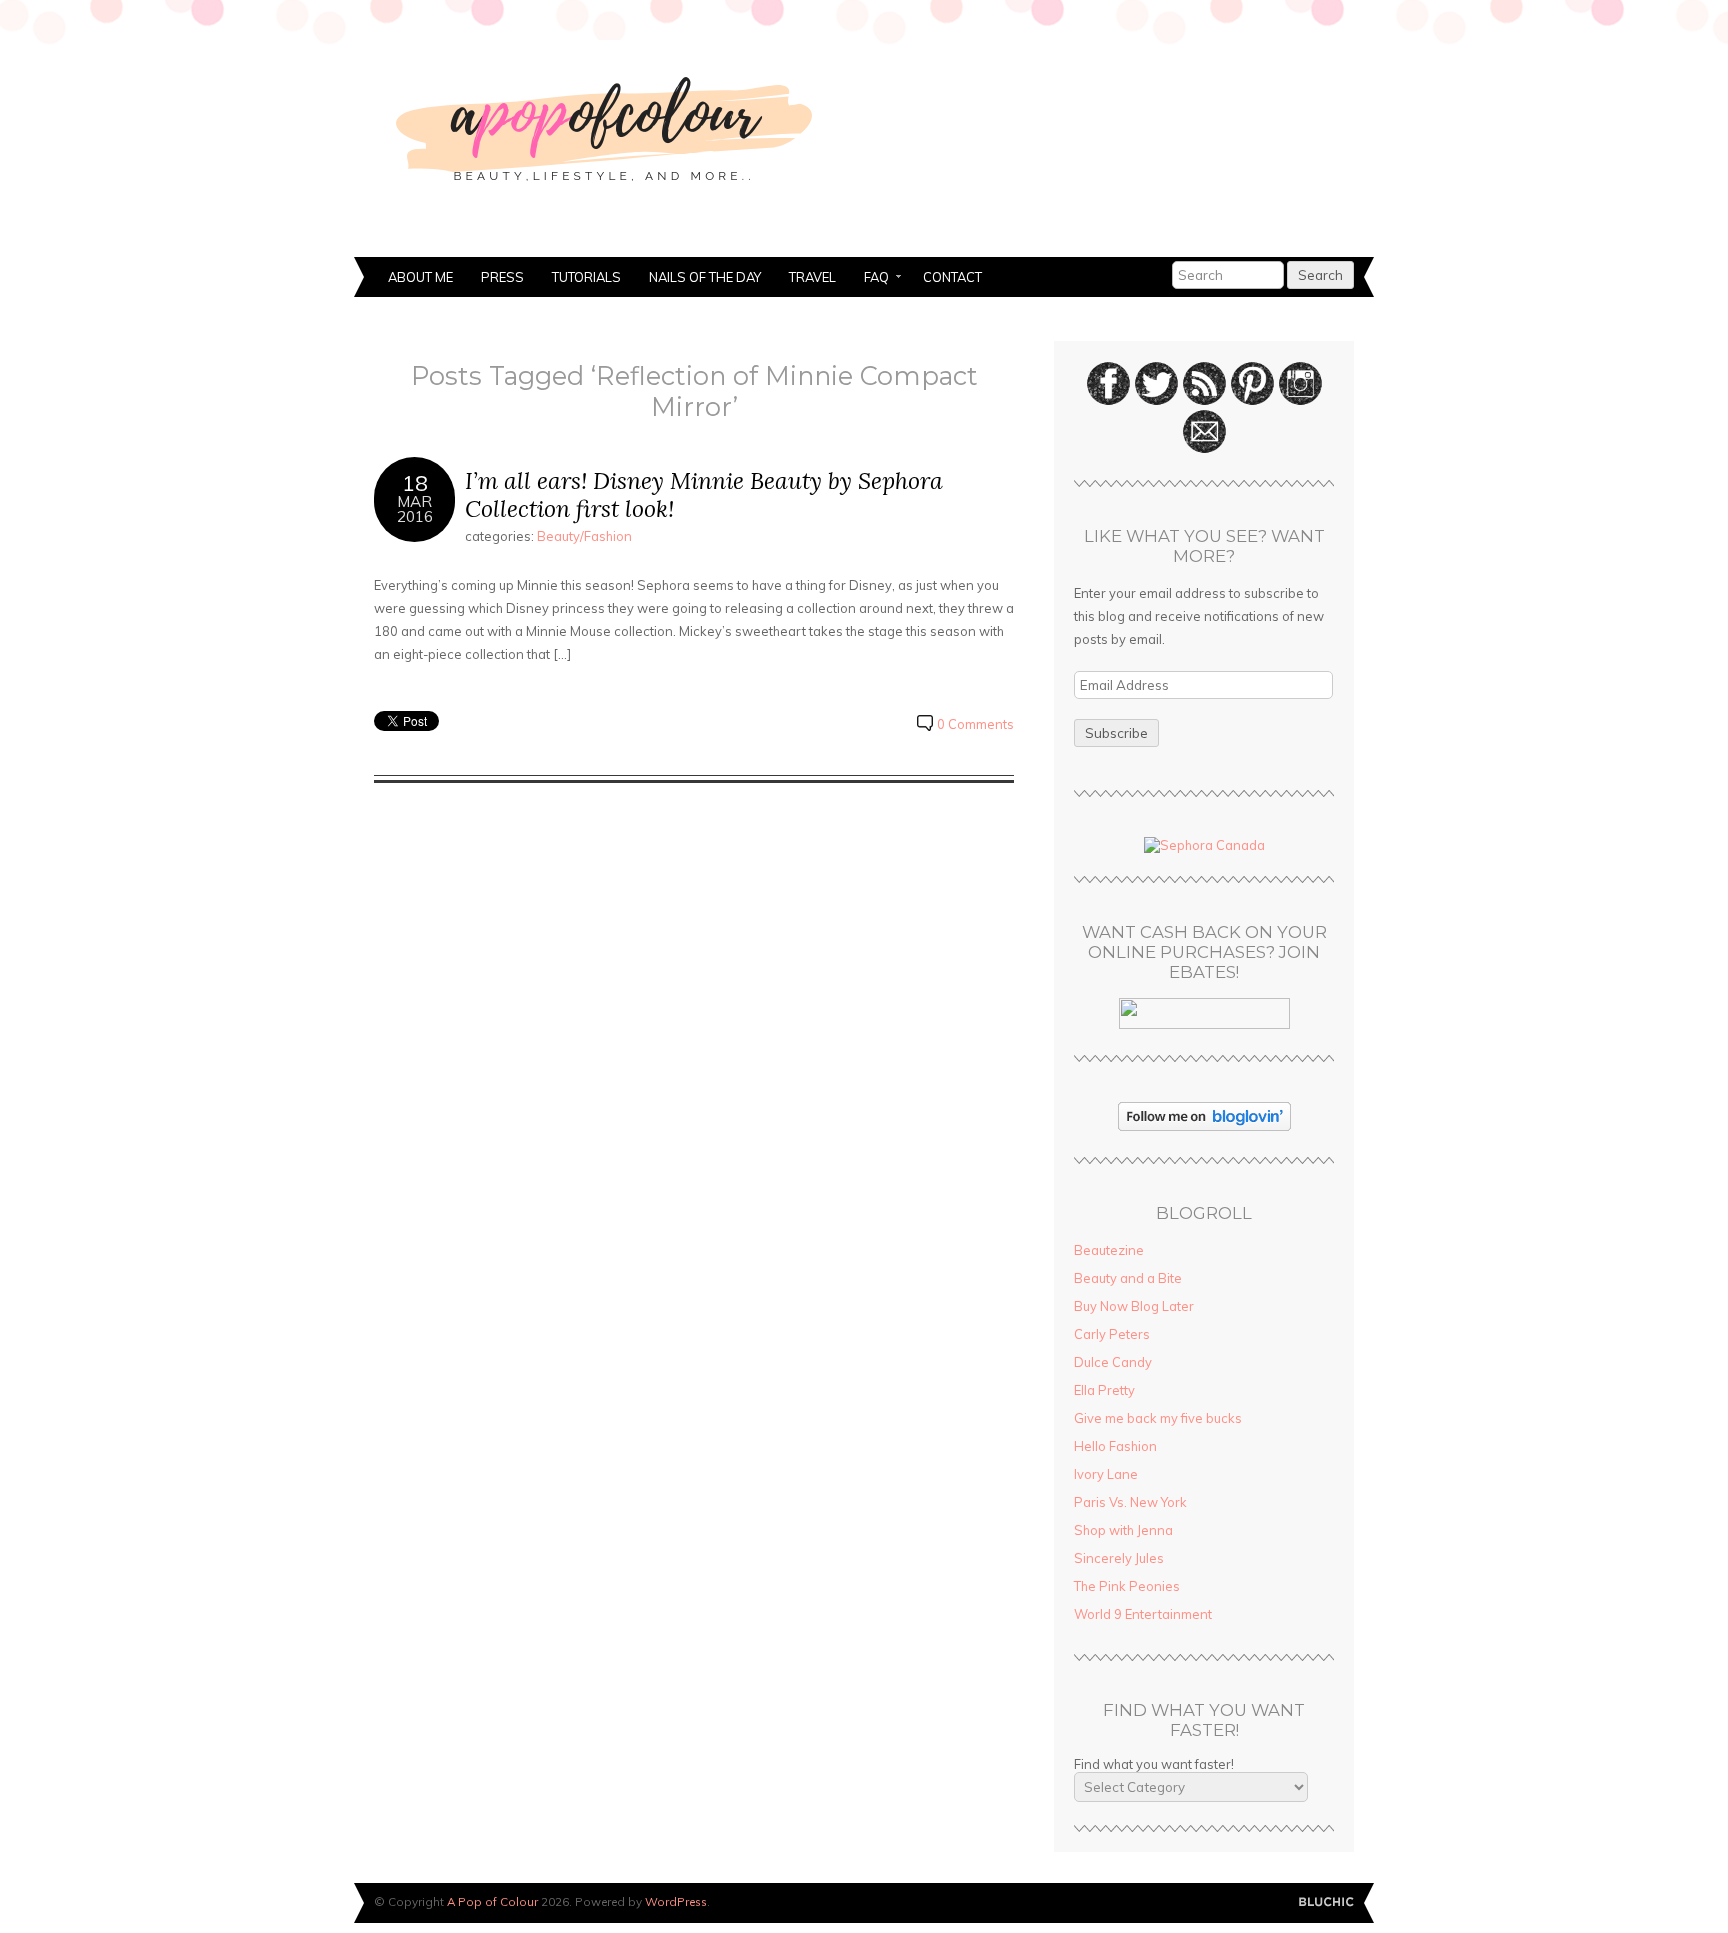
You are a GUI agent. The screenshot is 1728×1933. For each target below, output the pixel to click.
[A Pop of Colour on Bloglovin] (1204, 1126)
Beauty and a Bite (1128, 1278)
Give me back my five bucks (1158, 1418)
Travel (812, 277)
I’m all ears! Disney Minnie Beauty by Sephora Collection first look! (704, 494)
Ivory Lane (1106, 1474)
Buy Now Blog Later (1134, 1306)
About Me (420, 277)
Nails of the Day (705, 277)
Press (502, 277)
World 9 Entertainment (1143, 1614)
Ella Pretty (1104, 1390)
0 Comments (975, 724)
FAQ (869, 279)
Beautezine (1109, 1250)
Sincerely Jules (1119, 1558)
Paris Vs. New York (1130, 1502)
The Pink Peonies (1127, 1586)
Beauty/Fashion (584, 536)
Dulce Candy (1113, 1362)
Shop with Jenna (1123, 1530)
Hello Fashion (1115, 1446)
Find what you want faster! (1154, 1764)
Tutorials (586, 277)
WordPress (676, 1901)
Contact (952, 277)
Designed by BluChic (1326, 1902)
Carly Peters (1112, 1334)
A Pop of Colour (492, 1901)
